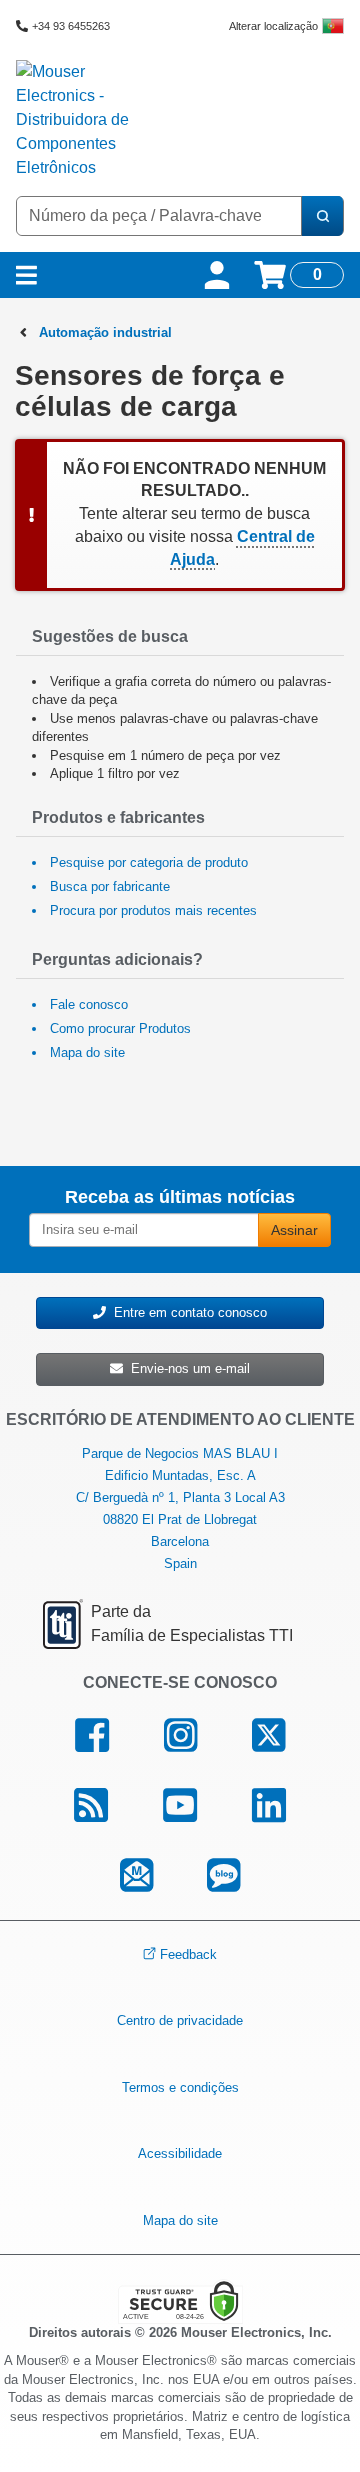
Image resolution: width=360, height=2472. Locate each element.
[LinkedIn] (268, 1806)
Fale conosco (89, 1004)
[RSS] (91, 1806)
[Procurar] (322, 216)
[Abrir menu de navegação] (26, 275)
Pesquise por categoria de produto (149, 862)
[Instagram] (181, 1736)
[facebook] (92, 1736)
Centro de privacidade (180, 2020)
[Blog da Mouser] (224, 1876)
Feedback (188, 1953)
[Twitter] (268, 1736)
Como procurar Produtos (120, 1028)
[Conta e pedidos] (217, 275)
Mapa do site (87, 1052)
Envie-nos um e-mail (186, 1368)
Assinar (294, 1230)
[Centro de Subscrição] (136, 1876)
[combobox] (159, 216)
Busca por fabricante (110, 886)
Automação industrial (105, 332)
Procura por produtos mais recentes (153, 910)
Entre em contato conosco (186, 1312)
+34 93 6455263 (71, 26)
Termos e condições (180, 2087)
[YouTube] (180, 1806)
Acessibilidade (180, 2153)
